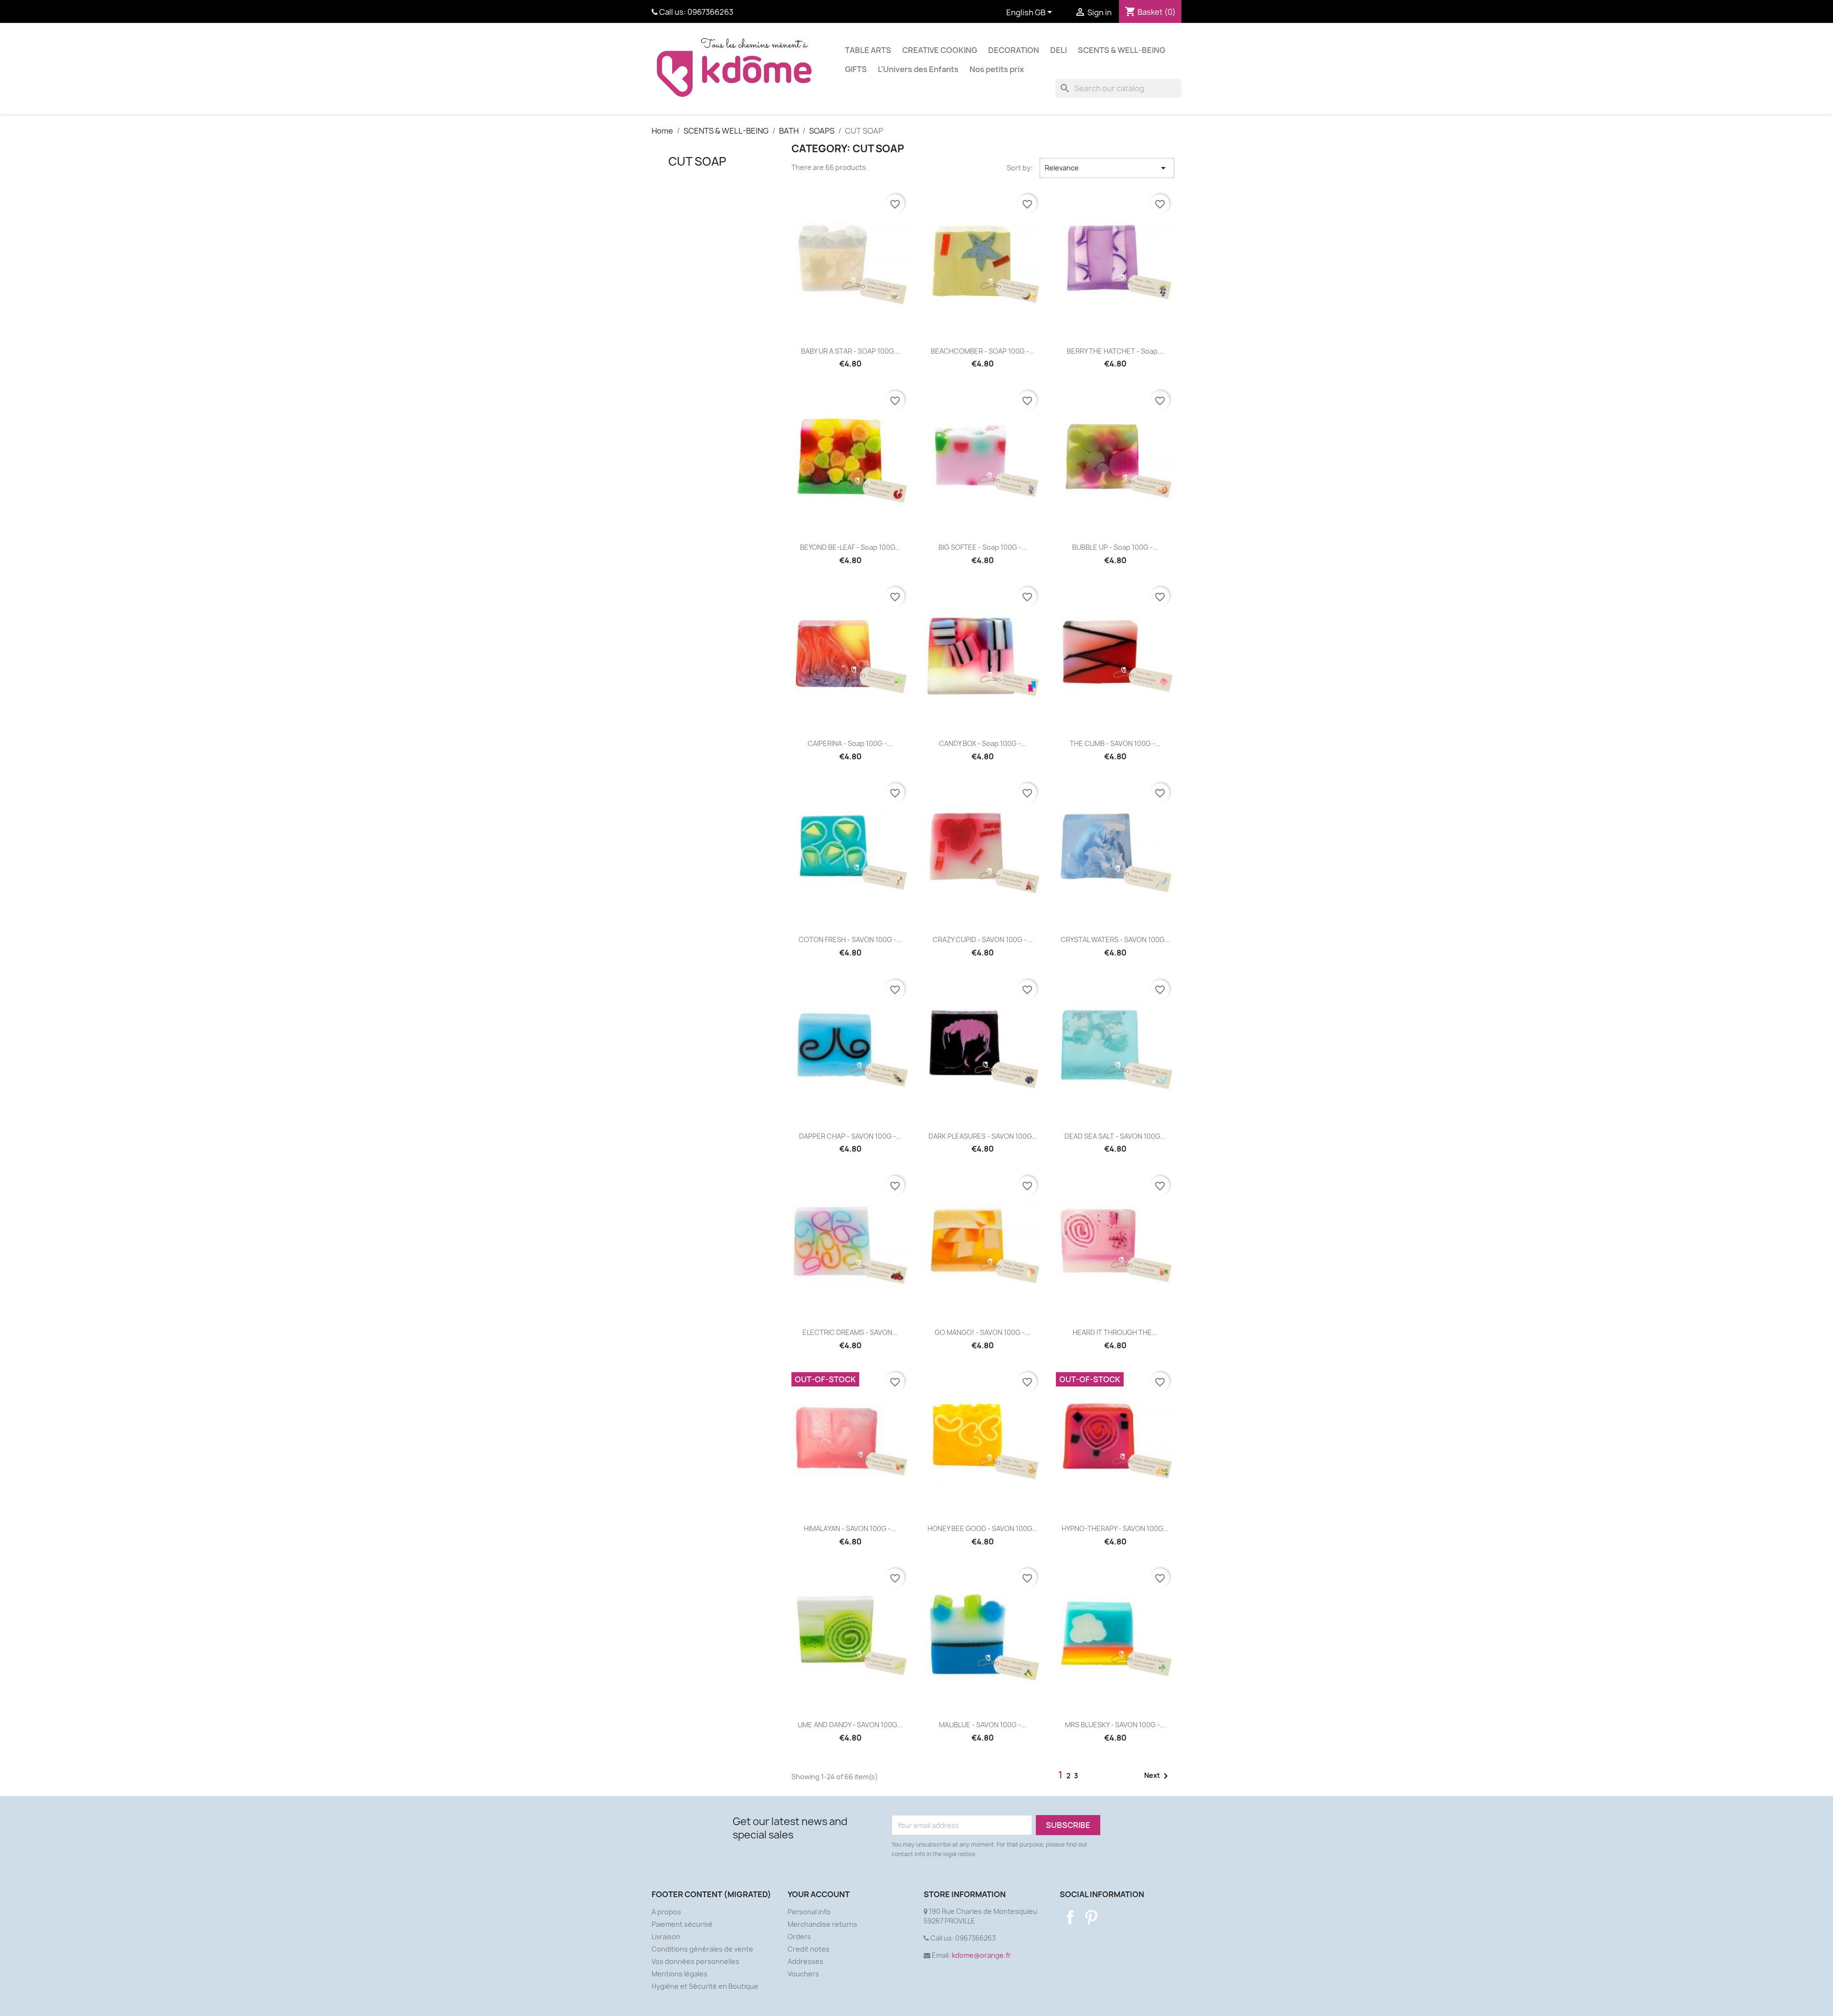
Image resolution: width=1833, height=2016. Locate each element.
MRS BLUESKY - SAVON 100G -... (1115, 1725)
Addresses (806, 1961)
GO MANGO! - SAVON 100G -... (983, 1332)
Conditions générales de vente (702, 1949)
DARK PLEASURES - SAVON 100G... (983, 1136)
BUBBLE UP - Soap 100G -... (1115, 547)
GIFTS (856, 69)
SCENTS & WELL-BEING (1122, 50)
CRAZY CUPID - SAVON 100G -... (983, 940)
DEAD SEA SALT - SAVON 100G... (1115, 1136)
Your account (819, 1894)
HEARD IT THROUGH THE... (1115, 1332)
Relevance (1107, 168)
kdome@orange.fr (981, 1955)
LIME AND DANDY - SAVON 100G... (850, 1725)
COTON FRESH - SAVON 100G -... (850, 940)
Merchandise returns (822, 1924)
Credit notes (809, 1949)
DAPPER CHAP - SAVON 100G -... (850, 1136)
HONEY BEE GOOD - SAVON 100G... (983, 1528)
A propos (666, 1912)
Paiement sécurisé (682, 1924)
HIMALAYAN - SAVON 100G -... (850, 1528)
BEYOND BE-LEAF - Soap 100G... (850, 547)
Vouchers (803, 1974)
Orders (799, 1937)
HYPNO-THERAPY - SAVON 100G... (1115, 1528)
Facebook (1070, 1917)
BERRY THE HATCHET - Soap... (1115, 351)
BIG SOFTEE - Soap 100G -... (983, 547)
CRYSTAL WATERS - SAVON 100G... (1115, 940)
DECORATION (1014, 50)
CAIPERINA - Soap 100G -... (850, 743)
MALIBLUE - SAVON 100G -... (983, 1725)
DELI (1059, 50)
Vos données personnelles (695, 1961)
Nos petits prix (997, 69)
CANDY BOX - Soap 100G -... (983, 743)
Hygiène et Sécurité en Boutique (705, 1986)
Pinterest (1091, 1917)
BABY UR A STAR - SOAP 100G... (850, 351)
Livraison (666, 1937)
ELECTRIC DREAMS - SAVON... (850, 1332)
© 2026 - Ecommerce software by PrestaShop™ (917, 2003)
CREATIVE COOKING (940, 50)
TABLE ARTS (868, 50)
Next (1158, 1776)
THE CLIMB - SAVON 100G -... (1115, 743)
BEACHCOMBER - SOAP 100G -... (983, 351)
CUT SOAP (697, 161)
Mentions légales (679, 1974)
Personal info (809, 1912)
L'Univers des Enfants (918, 69)
